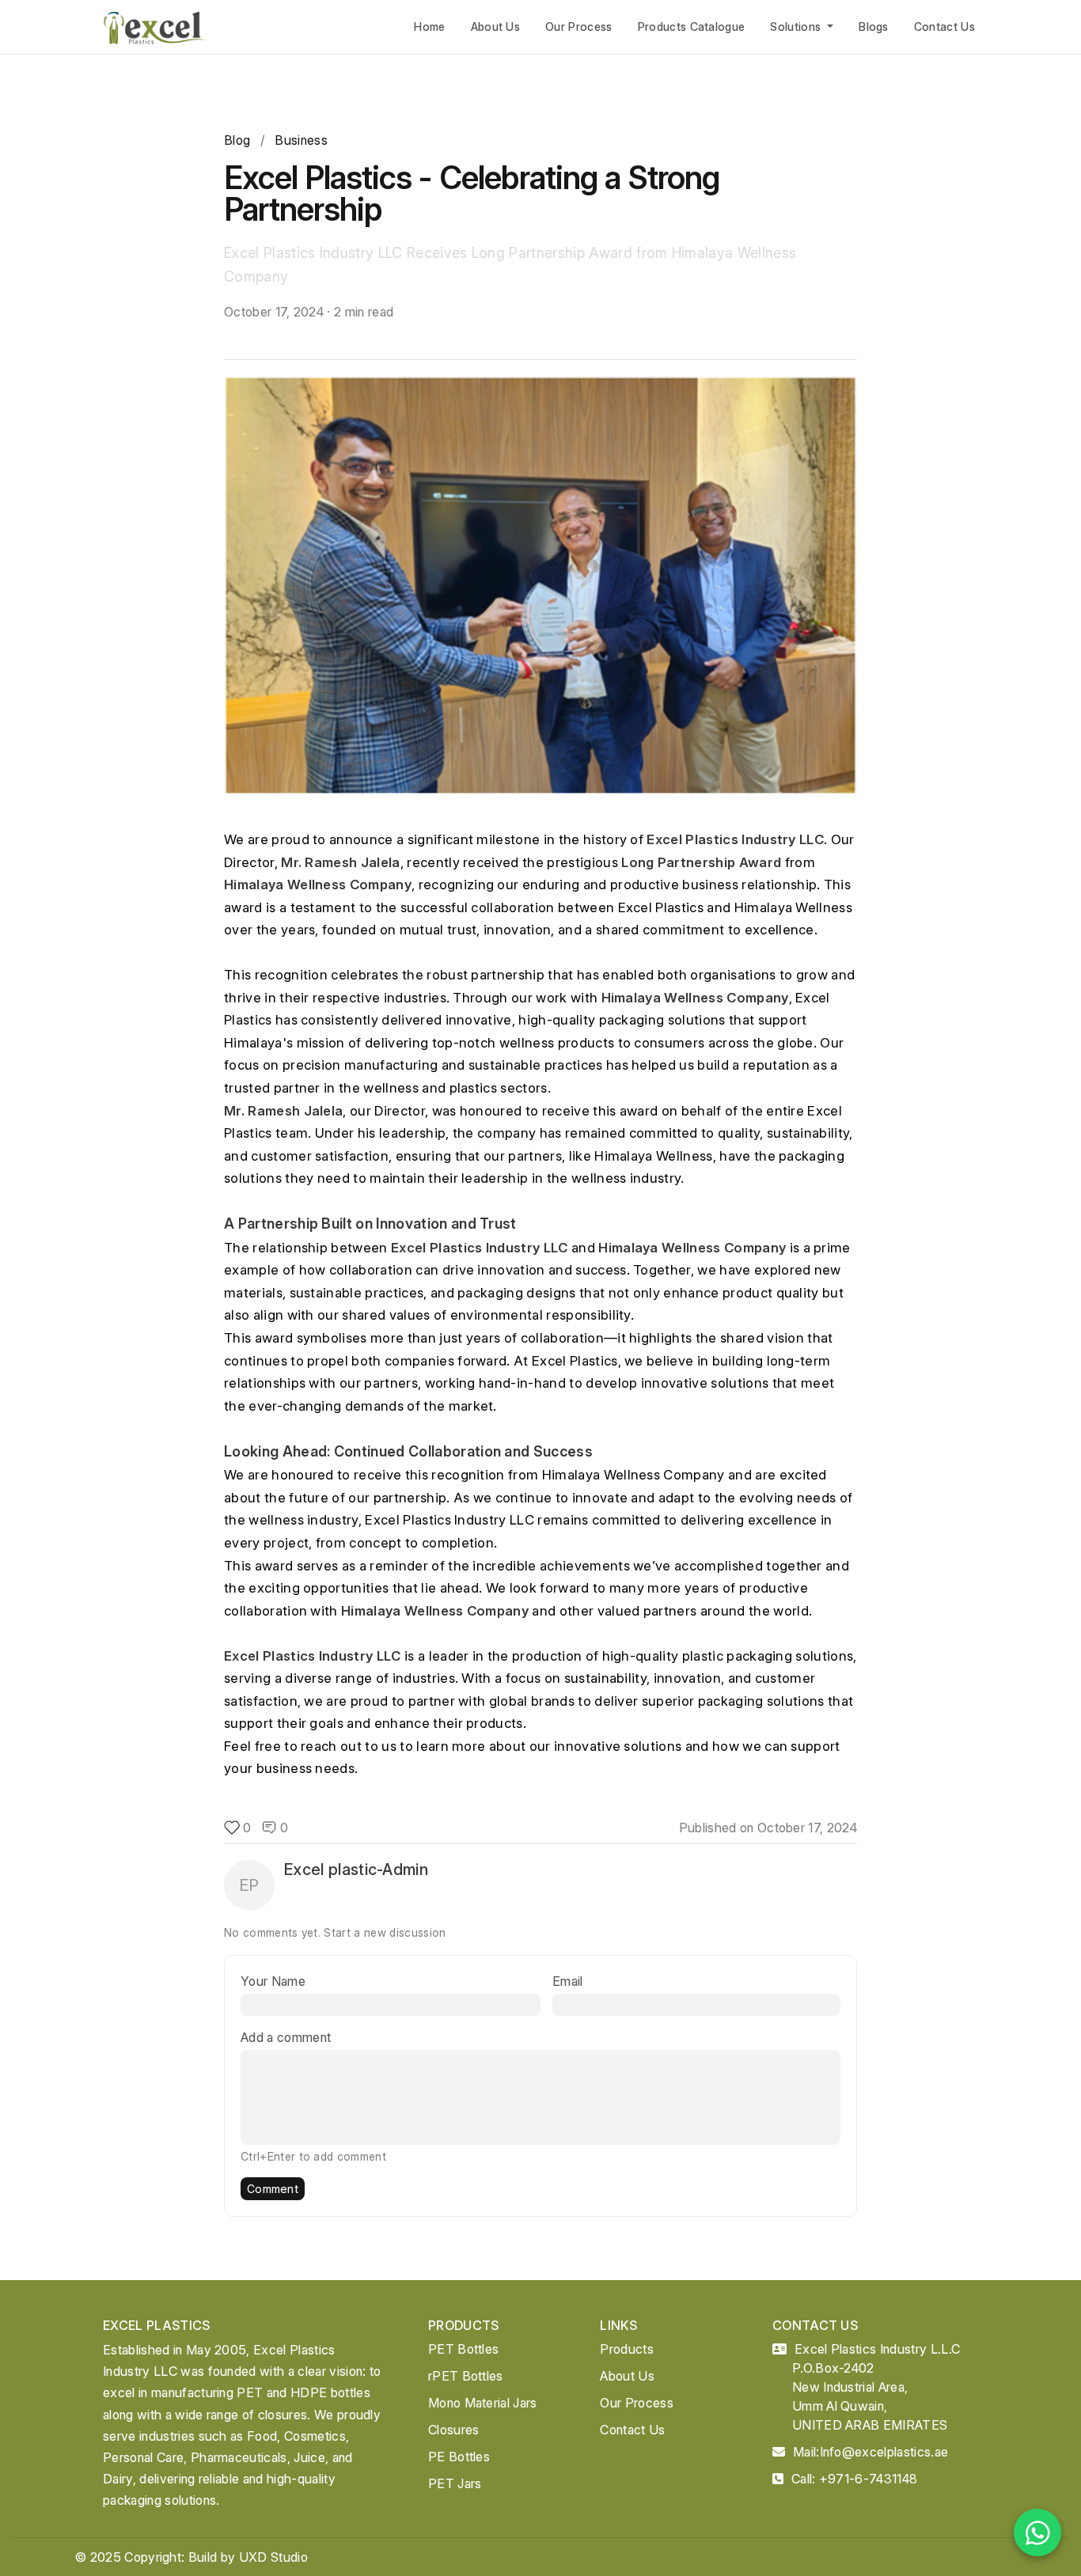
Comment (273, 2189)
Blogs (874, 27)
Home (429, 27)
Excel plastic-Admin (356, 1869)
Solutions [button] (797, 27)
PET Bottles (464, 2349)
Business (301, 140)
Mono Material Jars (483, 2403)
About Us (496, 27)
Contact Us (944, 27)
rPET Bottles (466, 2376)
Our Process (579, 27)
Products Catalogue (692, 27)
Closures (454, 2430)
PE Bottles (459, 2457)
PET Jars (455, 2483)
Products (627, 2349)
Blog (237, 140)
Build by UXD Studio (248, 2557)
